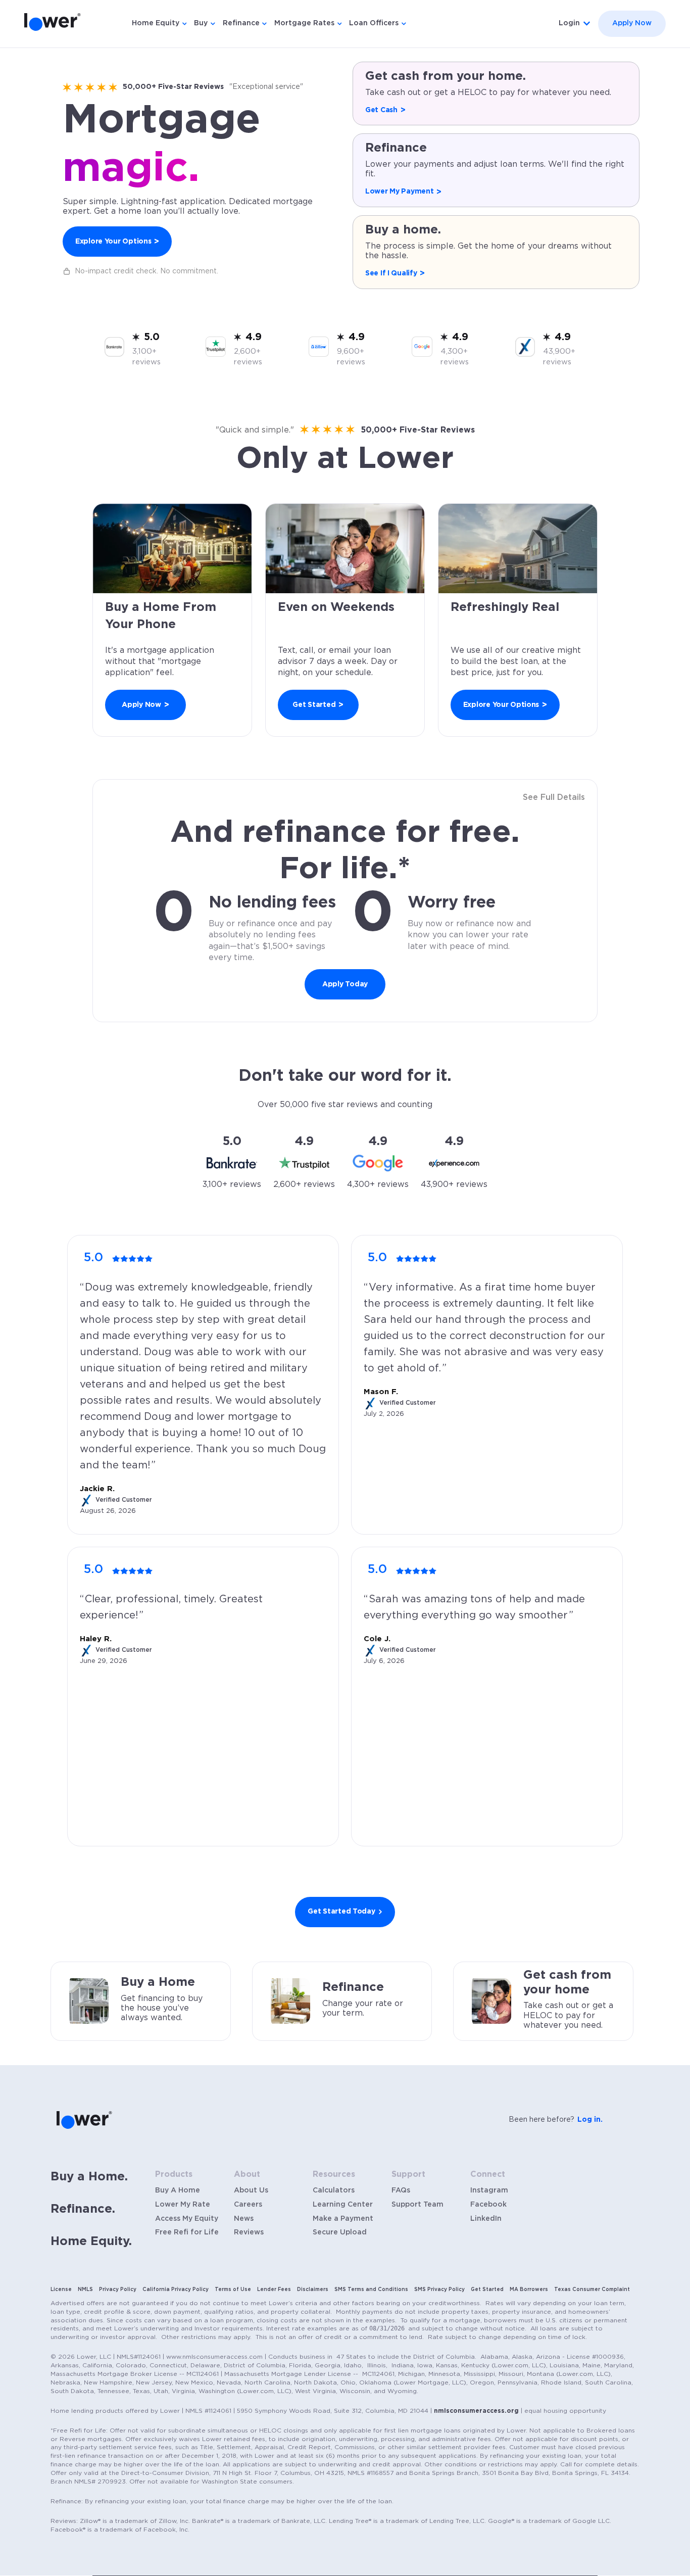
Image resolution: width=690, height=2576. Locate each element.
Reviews (249, 2232)
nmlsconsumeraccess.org (476, 2411)
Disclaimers (313, 2289)
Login (569, 23)
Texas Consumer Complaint (592, 2289)
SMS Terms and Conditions (371, 2289)
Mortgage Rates (304, 23)
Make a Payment (343, 2219)
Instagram (489, 2190)
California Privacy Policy (176, 2289)
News (244, 2219)
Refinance (241, 23)
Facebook (488, 2205)
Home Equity (156, 23)
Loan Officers (374, 23)
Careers (248, 2205)
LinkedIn (486, 2219)
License (61, 2289)
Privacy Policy (118, 2289)
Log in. (590, 2120)
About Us (251, 2190)
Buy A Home (178, 2190)
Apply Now (632, 23)
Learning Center (343, 2205)
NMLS (85, 2289)
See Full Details (554, 797)
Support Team (417, 2205)
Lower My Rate (183, 2205)
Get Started (487, 2289)
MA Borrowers (529, 2289)
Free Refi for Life (187, 2232)
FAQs (401, 2190)
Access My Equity (187, 2219)
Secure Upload (340, 2232)
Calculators (334, 2190)
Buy (201, 23)
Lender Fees (274, 2289)
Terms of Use (233, 2289)
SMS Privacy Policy (439, 2289)
